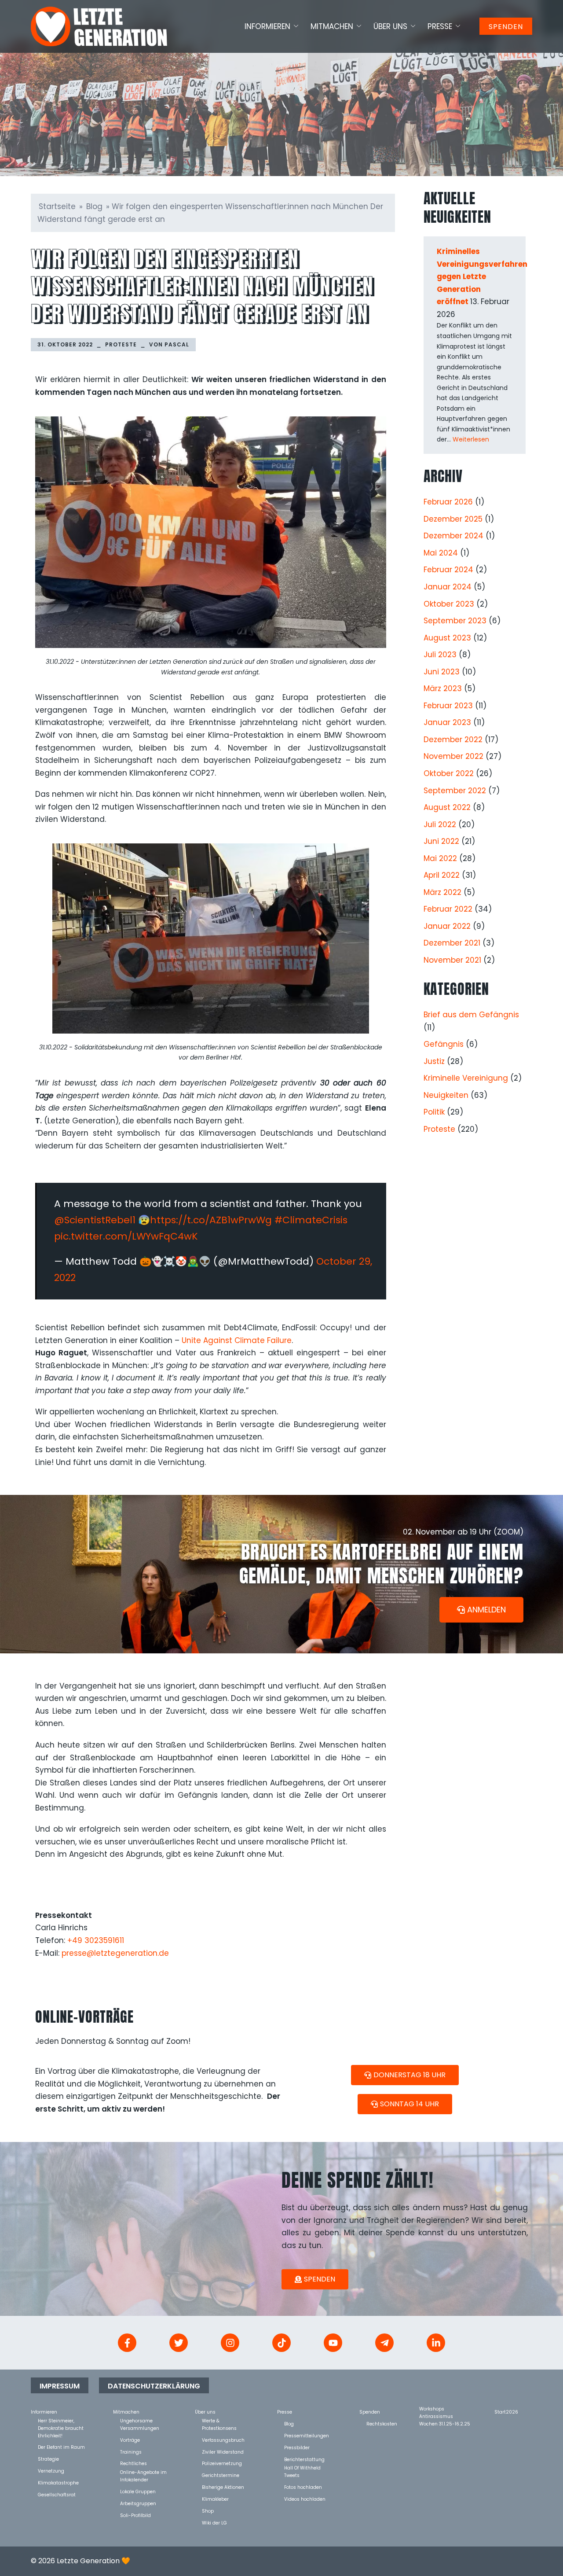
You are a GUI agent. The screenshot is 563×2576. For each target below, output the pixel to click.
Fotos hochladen (303, 2487)
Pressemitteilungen (307, 2435)
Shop (208, 2511)
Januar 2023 (447, 722)
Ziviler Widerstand (223, 2452)
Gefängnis (444, 1044)
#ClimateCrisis (311, 1220)
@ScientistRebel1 (95, 1220)
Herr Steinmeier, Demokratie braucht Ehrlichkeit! (61, 2420)
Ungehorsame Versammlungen (140, 2420)
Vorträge (130, 2440)
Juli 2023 (440, 655)
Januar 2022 (447, 926)
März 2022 (442, 892)
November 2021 (452, 960)
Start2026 (506, 2412)
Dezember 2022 (453, 740)
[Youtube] (333, 2343)
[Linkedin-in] (436, 2343)
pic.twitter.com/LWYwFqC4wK (126, 1236)
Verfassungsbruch (223, 2440)
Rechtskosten (382, 2423)
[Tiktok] (281, 2343)
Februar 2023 (448, 706)
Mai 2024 (441, 553)
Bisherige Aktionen (223, 2487)
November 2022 (453, 756)
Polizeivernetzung (222, 2463)
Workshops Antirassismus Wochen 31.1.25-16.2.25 (445, 2409)
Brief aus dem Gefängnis (471, 1015)
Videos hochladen (305, 2499)
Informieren (267, 26)
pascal (177, 344)
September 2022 (455, 791)
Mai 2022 (440, 858)
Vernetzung (51, 2471)
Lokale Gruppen (138, 2491)
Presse (440, 26)
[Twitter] (179, 2343)
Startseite (57, 206)
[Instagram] (230, 2343)
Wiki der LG (214, 2523)
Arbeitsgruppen (138, 2503)
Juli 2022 (440, 824)
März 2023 (443, 688)
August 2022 (447, 807)
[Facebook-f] (127, 2343)
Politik (434, 1112)
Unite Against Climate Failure (237, 1340)
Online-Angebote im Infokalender (143, 2472)
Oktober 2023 (449, 604)
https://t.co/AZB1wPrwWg (211, 1220)
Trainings (131, 2452)
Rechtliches (133, 2463)
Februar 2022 (448, 909)
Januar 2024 (448, 587)
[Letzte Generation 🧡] (99, 26)
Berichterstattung (304, 2459)
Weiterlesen (471, 439)
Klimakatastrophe (58, 2482)
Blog (94, 206)
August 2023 (447, 638)
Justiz (434, 1061)
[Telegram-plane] (384, 2343)
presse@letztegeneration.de (115, 1953)
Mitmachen (332, 26)
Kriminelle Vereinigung (466, 1078)
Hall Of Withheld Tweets (302, 2467)
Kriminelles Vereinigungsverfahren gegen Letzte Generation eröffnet (482, 276)
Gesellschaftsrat (57, 2494)
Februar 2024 (448, 570)
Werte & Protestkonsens (219, 2420)
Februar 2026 (448, 502)
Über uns (390, 26)
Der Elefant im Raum (61, 2447)
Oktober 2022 (449, 773)
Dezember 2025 (453, 519)
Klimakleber (215, 2499)
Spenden (506, 27)
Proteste (121, 344)
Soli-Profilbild (135, 2515)
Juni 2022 (441, 841)
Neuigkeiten (446, 1095)
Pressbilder (297, 2447)
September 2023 (455, 621)
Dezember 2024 (453, 536)
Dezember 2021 (452, 943)
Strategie (48, 2459)
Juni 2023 (442, 672)
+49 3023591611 (96, 1940)
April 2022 (442, 875)
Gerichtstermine (221, 2475)
